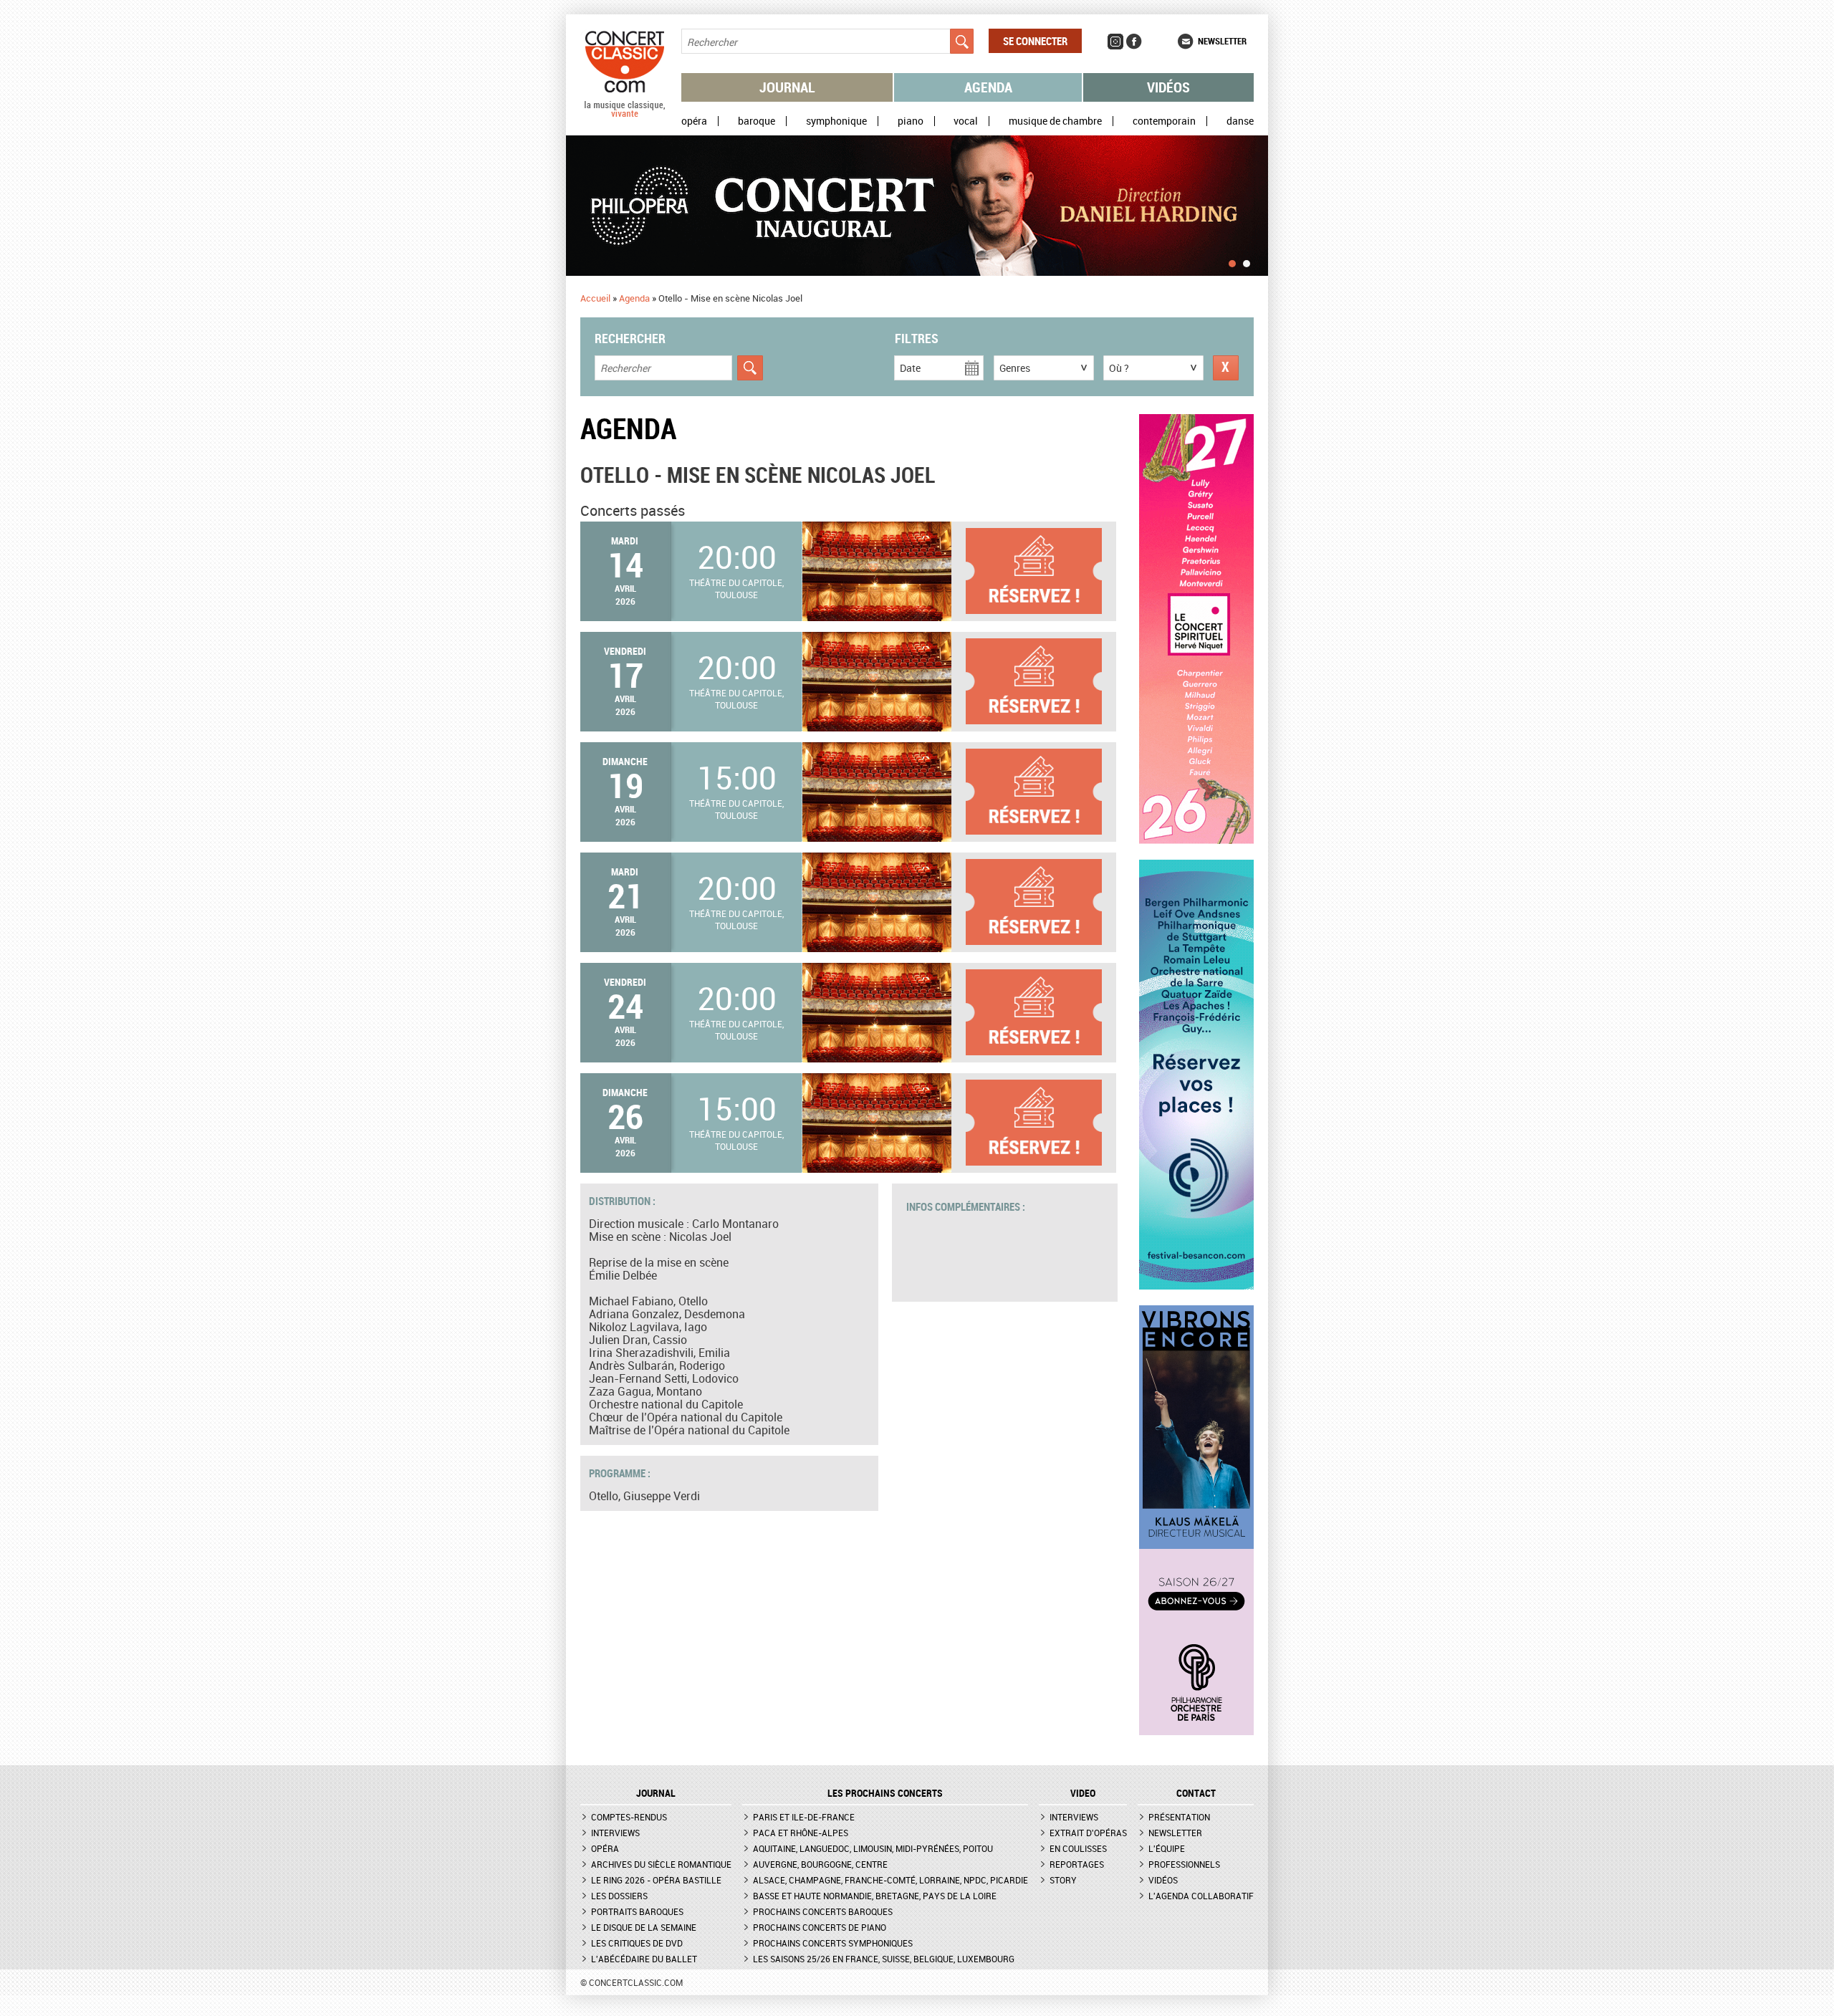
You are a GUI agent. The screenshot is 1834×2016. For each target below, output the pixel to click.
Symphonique (836, 121)
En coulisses (1078, 1848)
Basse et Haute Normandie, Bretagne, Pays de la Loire (875, 1896)
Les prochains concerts (885, 1793)
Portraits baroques (637, 1911)
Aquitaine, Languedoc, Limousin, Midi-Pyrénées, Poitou (873, 1848)
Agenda (988, 87)
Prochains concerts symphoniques (833, 1943)
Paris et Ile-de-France (804, 1817)
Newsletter (1222, 41)
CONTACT (1196, 1793)
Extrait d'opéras (1088, 1833)
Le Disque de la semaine (644, 1927)
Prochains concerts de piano (820, 1927)
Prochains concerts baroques (823, 1911)
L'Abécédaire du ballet (644, 1959)
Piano (911, 121)
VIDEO (1083, 1793)
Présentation (1179, 1817)
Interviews (615, 1833)
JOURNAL (656, 1793)
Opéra (694, 121)
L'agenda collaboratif (1201, 1896)
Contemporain (1164, 121)
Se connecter (1035, 41)
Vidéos (1168, 87)
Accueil (595, 298)
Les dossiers (619, 1896)
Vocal (966, 121)
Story (1063, 1880)
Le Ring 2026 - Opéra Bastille (656, 1880)
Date (910, 368)
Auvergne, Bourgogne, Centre (820, 1864)
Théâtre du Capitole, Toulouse (736, 589)
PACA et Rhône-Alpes (801, 1833)
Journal (787, 87)
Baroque (757, 121)
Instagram (1115, 42)
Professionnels (1184, 1864)
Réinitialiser (1226, 368)
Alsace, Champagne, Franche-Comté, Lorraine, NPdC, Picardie (890, 1880)
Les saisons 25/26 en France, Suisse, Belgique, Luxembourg (884, 1959)
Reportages (1077, 1864)
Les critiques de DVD (637, 1943)
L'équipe (1167, 1848)
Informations (1041, 571)
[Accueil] (625, 114)
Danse (1240, 121)
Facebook (1134, 42)
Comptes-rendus (629, 1817)
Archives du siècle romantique (661, 1864)
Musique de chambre (1055, 121)
